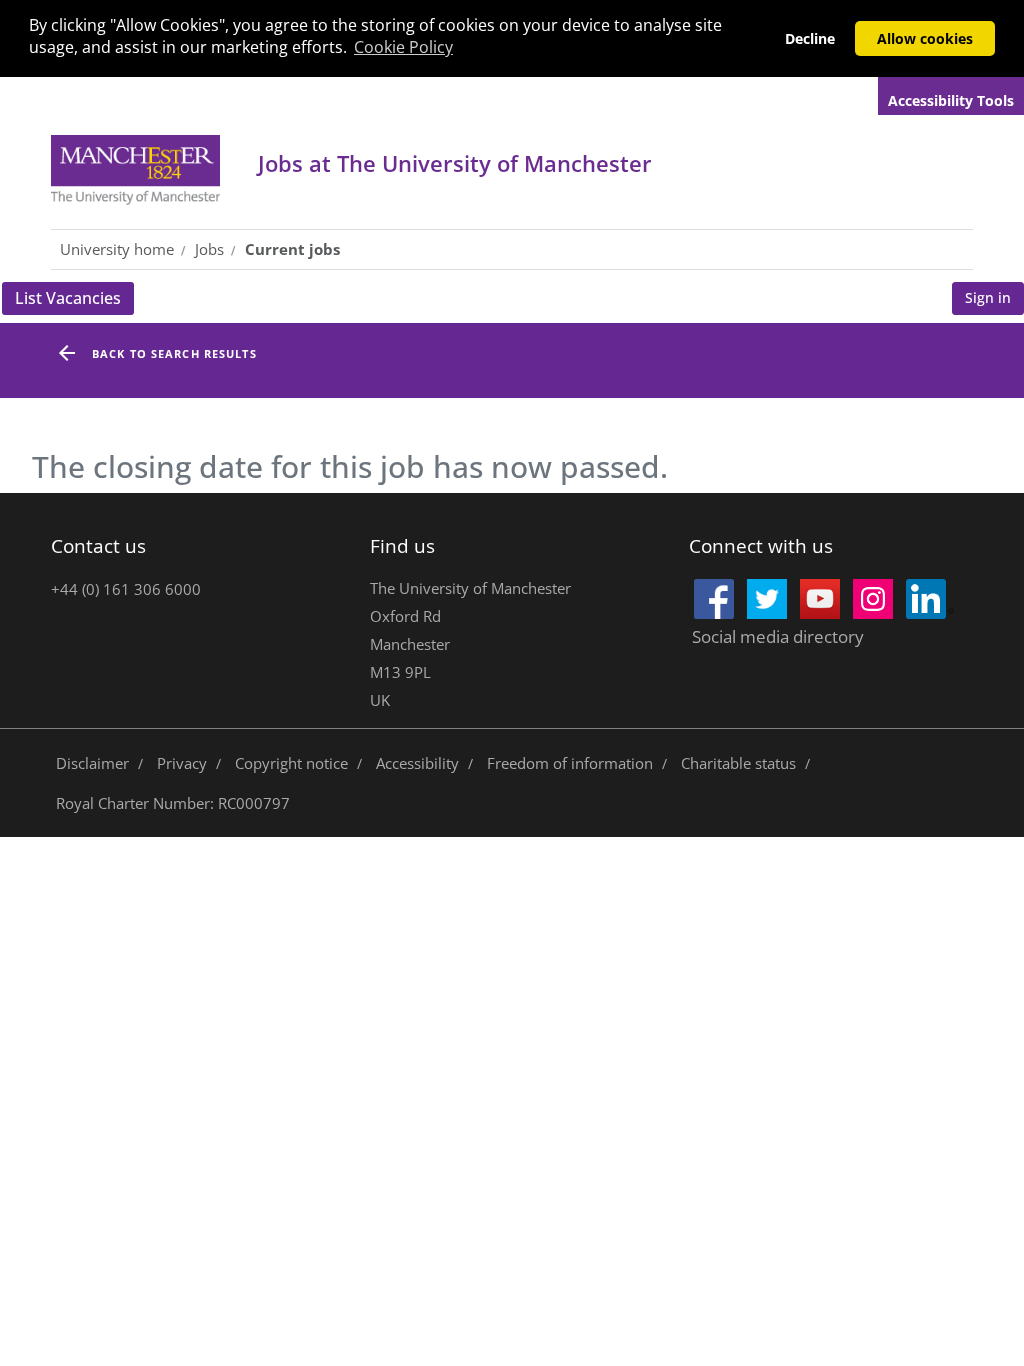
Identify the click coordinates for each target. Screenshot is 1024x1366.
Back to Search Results (174, 353)
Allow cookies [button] (925, 38)
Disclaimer (92, 763)
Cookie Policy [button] (403, 47)
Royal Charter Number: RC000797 (173, 803)
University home (117, 249)
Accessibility (417, 763)
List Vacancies (74, 301)
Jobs (455, 163)
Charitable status (738, 763)
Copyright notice (291, 763)
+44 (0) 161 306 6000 (126, 589)
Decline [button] (810, 38)
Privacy (182, 763)
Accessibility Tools (951, 100)
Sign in (988, 297)
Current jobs (292, 249)
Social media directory (778, 636)
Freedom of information (570, 763)
